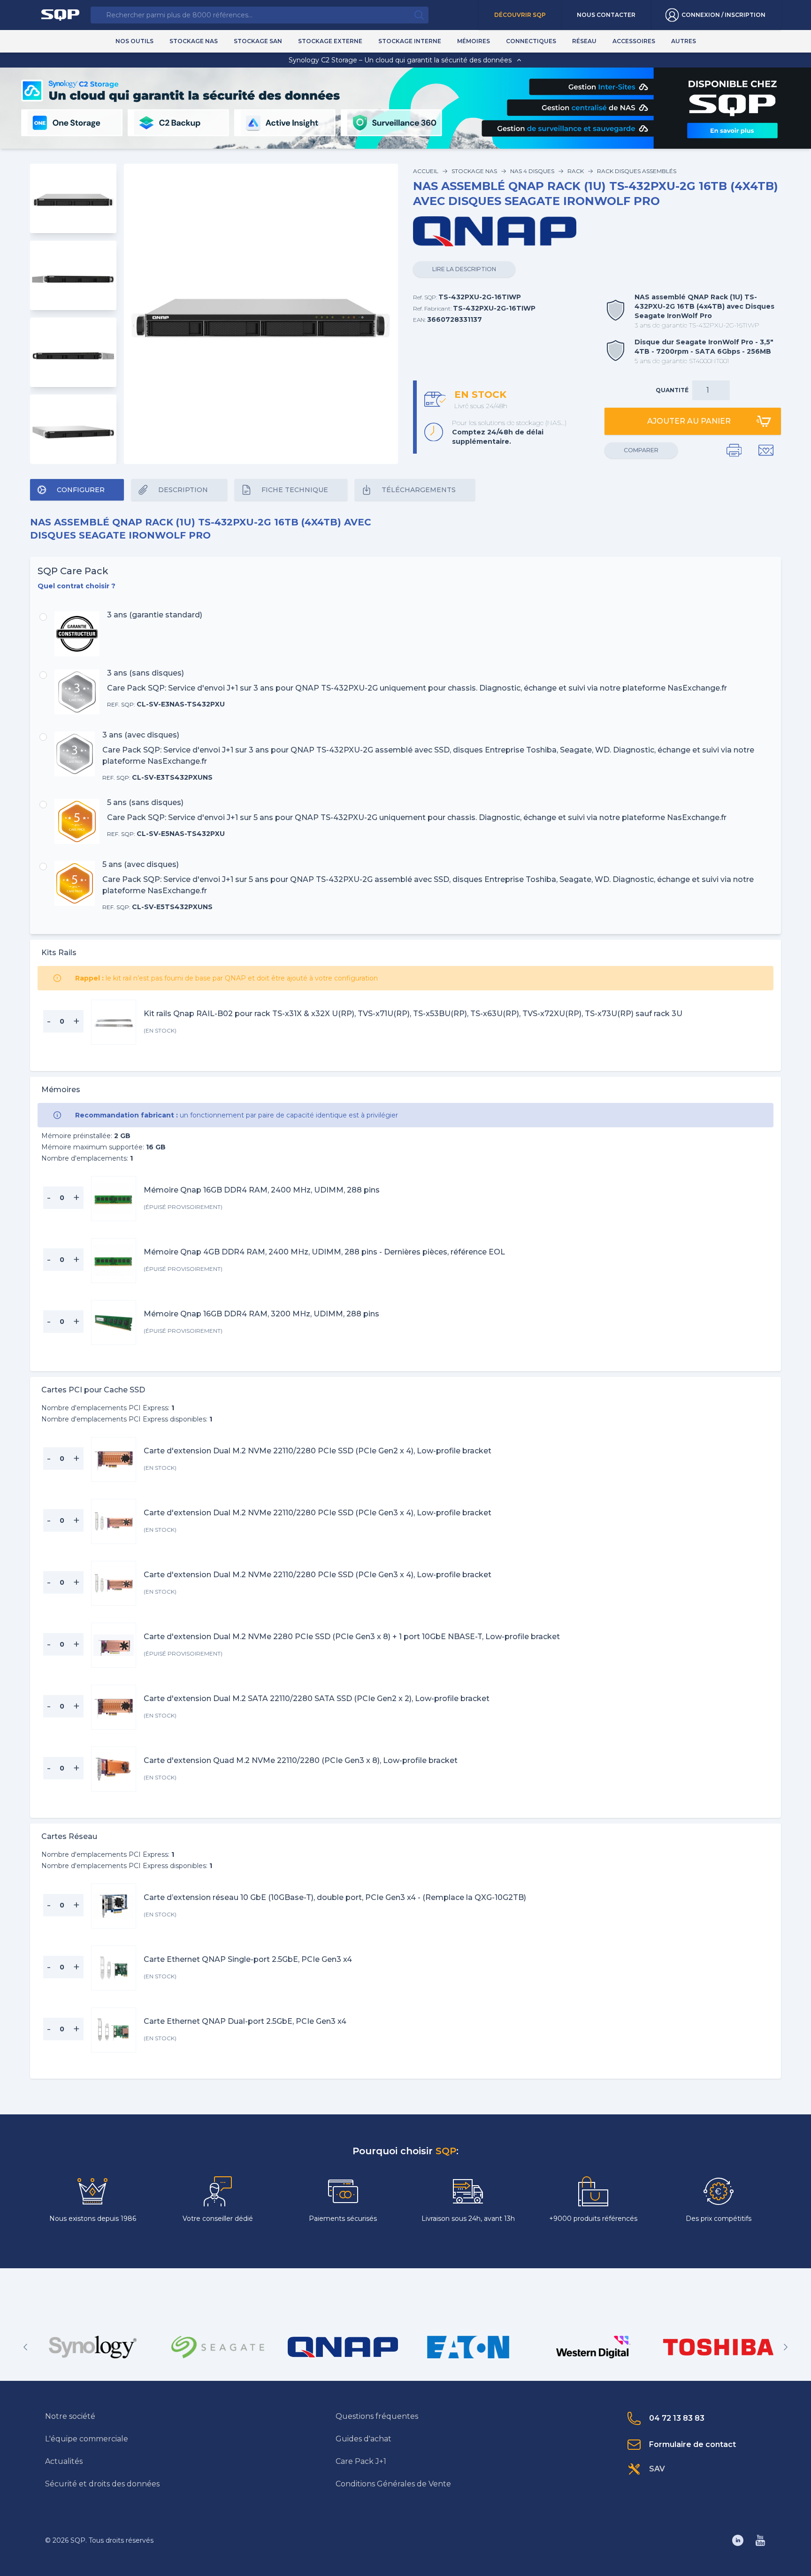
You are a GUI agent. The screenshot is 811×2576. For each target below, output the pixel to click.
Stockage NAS (474, 171)
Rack (576, 171)
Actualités (64, 2461)
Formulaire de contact (692, 2444)
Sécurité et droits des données (102, 2484)
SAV (657, 2469)
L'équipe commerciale (87, 2439)
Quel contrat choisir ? (77, 586)
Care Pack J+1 (361, 2461)
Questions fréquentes (377, 2416)
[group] (93, 2347)
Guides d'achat (363, 2439)
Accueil (426, 171)
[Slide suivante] (786, 2347)
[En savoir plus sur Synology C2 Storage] (732, 130)
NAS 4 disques (532, 171)
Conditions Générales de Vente (393, 2484)
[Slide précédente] (25, 2347)
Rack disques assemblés (637, 171)
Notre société (70, 2416)
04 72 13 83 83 (677, 2418)
